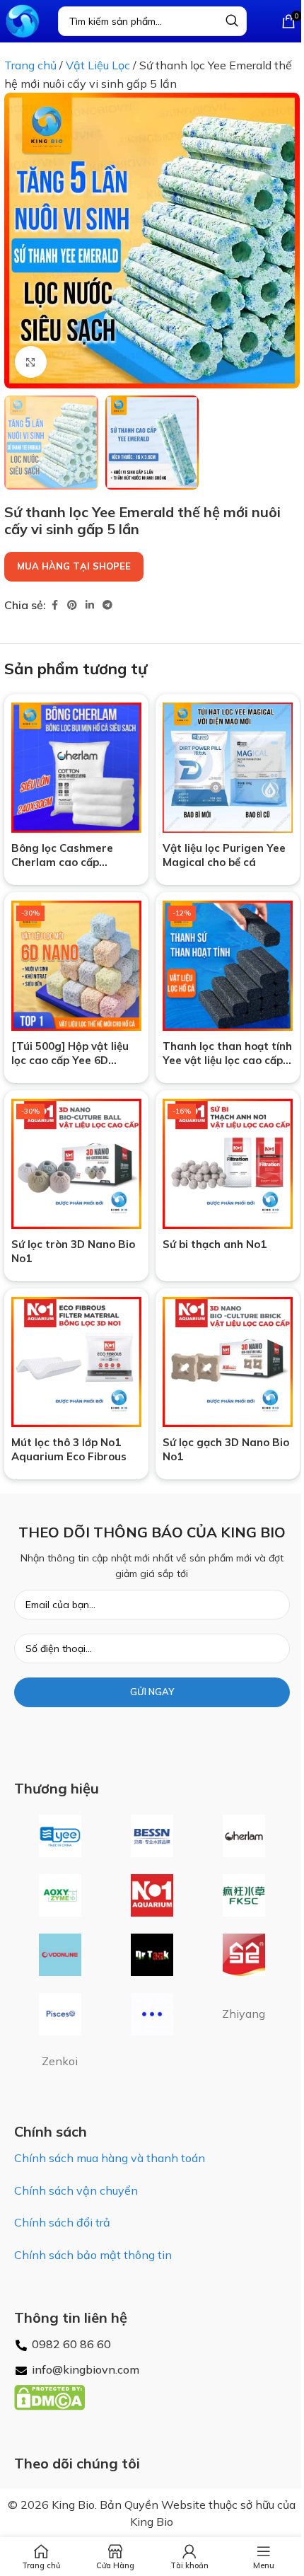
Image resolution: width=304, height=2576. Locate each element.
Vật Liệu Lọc (98, 65)
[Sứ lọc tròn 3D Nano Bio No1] (76, 1164)
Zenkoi (60, 2061)
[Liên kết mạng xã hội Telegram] (107, 605)
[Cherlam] (244, 1836)
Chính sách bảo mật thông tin (93, 2255)
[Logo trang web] (22, 20)
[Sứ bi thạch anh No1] (228, 1164)
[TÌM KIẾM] (232, 21)
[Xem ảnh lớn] (31, 362)
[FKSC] (244, 1895)
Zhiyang (244, 2014)
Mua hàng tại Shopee (74, 566)
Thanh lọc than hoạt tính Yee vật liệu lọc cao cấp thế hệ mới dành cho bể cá (227, 1067)
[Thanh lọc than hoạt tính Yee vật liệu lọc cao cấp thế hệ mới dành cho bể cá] (228, 966)
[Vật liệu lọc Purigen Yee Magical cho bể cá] (228, 768)
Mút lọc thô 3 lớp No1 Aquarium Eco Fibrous (69, 1449)
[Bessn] (152, 1836)
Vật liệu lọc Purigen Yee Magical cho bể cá (224, 855)
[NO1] (152, 1895)
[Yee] (60, 1836)
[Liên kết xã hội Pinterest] (72, 605)
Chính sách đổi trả (62, 2222)
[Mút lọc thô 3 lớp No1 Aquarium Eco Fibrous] (76, 1362)
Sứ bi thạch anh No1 (215, 1244)
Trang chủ (30, 65)
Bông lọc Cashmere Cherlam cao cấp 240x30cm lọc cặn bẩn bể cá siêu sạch (76, 869)
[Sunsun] (244, 1955)
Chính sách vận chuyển (76, 2190)
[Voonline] (60, 1955)
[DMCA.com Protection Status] (49, 2396)
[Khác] (152, 2014)
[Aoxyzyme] (60, 1895)
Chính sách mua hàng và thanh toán (110, 2158)
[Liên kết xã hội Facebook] (54, 605)
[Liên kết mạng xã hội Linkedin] (90, 605)
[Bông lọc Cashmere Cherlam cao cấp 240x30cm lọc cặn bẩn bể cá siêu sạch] (76, 768)
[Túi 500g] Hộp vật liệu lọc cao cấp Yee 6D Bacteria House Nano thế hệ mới (70, 1067)
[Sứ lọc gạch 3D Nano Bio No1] (228, 1362)
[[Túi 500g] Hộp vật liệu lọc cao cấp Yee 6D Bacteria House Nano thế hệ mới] (76, 966)
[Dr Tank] (152, 1955)
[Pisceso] (60, 2014)
